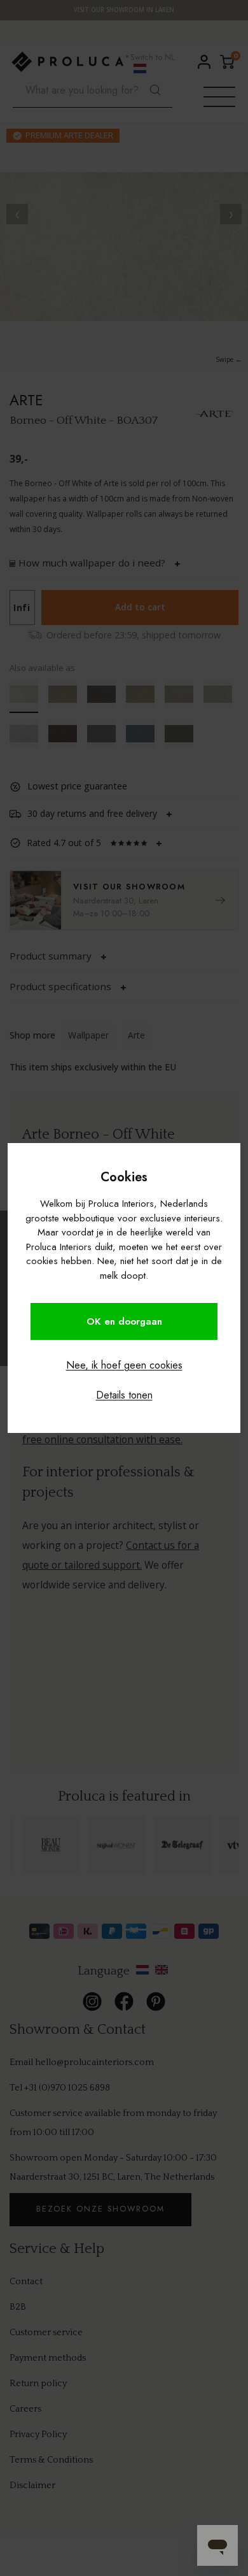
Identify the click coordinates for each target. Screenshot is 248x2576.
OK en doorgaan (124, 1321)
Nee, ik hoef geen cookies (124, 1365)
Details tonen (124, 1395)
